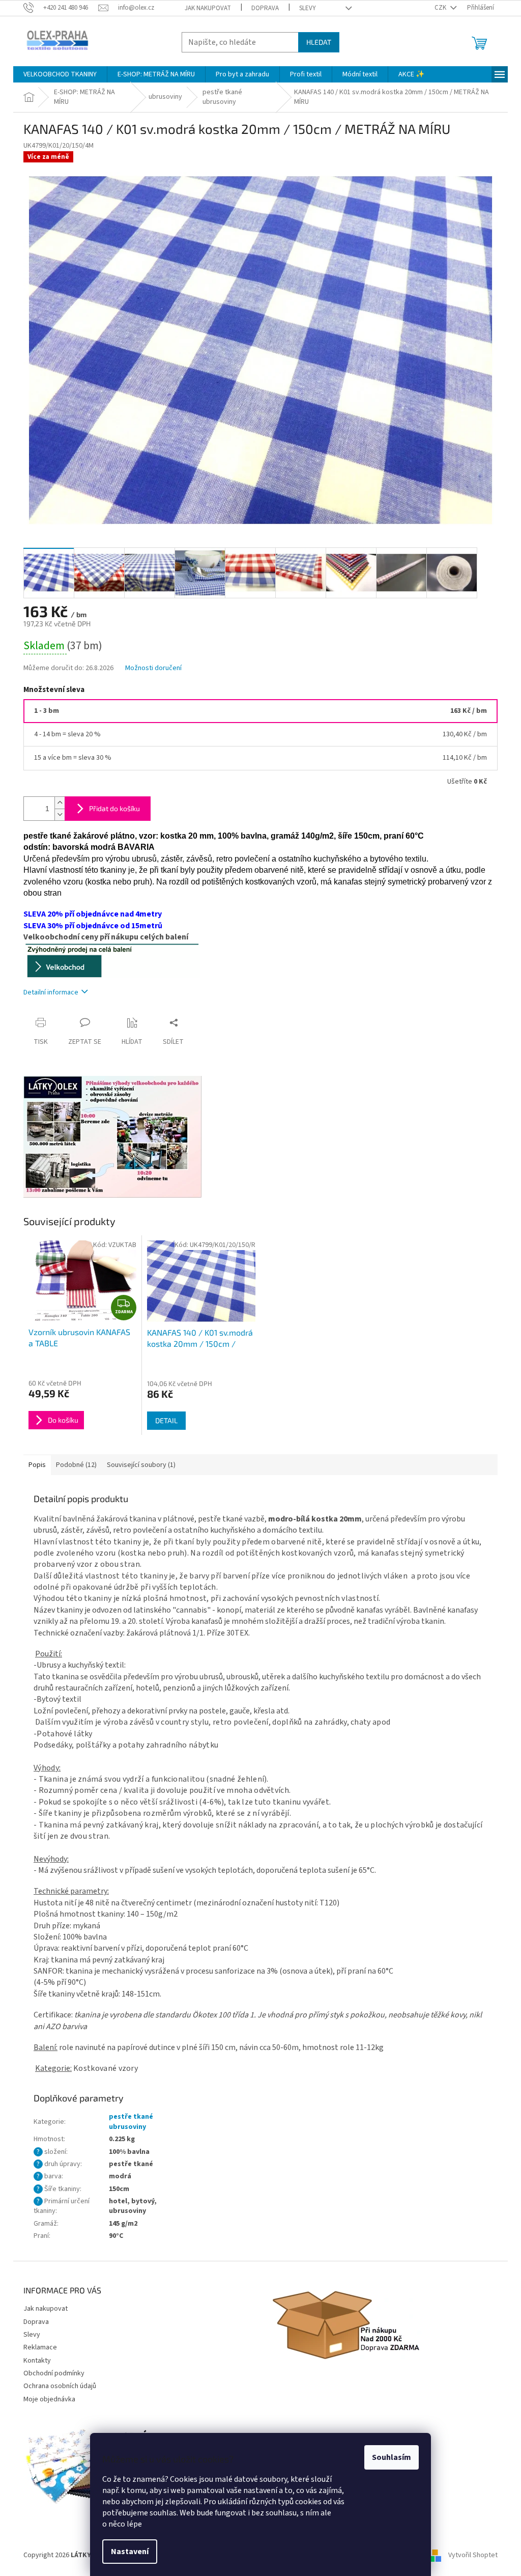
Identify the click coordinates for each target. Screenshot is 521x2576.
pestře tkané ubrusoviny (131, 2122)
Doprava (265, 8)
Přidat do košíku (114, 808)
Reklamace (40, 2347)
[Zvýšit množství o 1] (60, 803)
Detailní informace (51, 992)
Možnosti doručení (153, 668)
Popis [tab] (37, 1465)
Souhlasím (392, 2457)
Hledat (319, 42)
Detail (166, 1420)
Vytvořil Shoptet (473, 2555)
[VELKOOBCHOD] (112, 960)
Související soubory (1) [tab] (141, 1465)
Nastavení (130, 2552)
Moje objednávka (49, 2399)
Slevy (308, 8)
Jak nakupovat (208, 8)
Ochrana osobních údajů (60, 2386)
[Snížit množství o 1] (60, 814)
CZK (441, 8)
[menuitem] (60, 74)
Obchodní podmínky (54, 2373)
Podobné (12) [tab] (76, 1465)
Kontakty (37, 2361)
